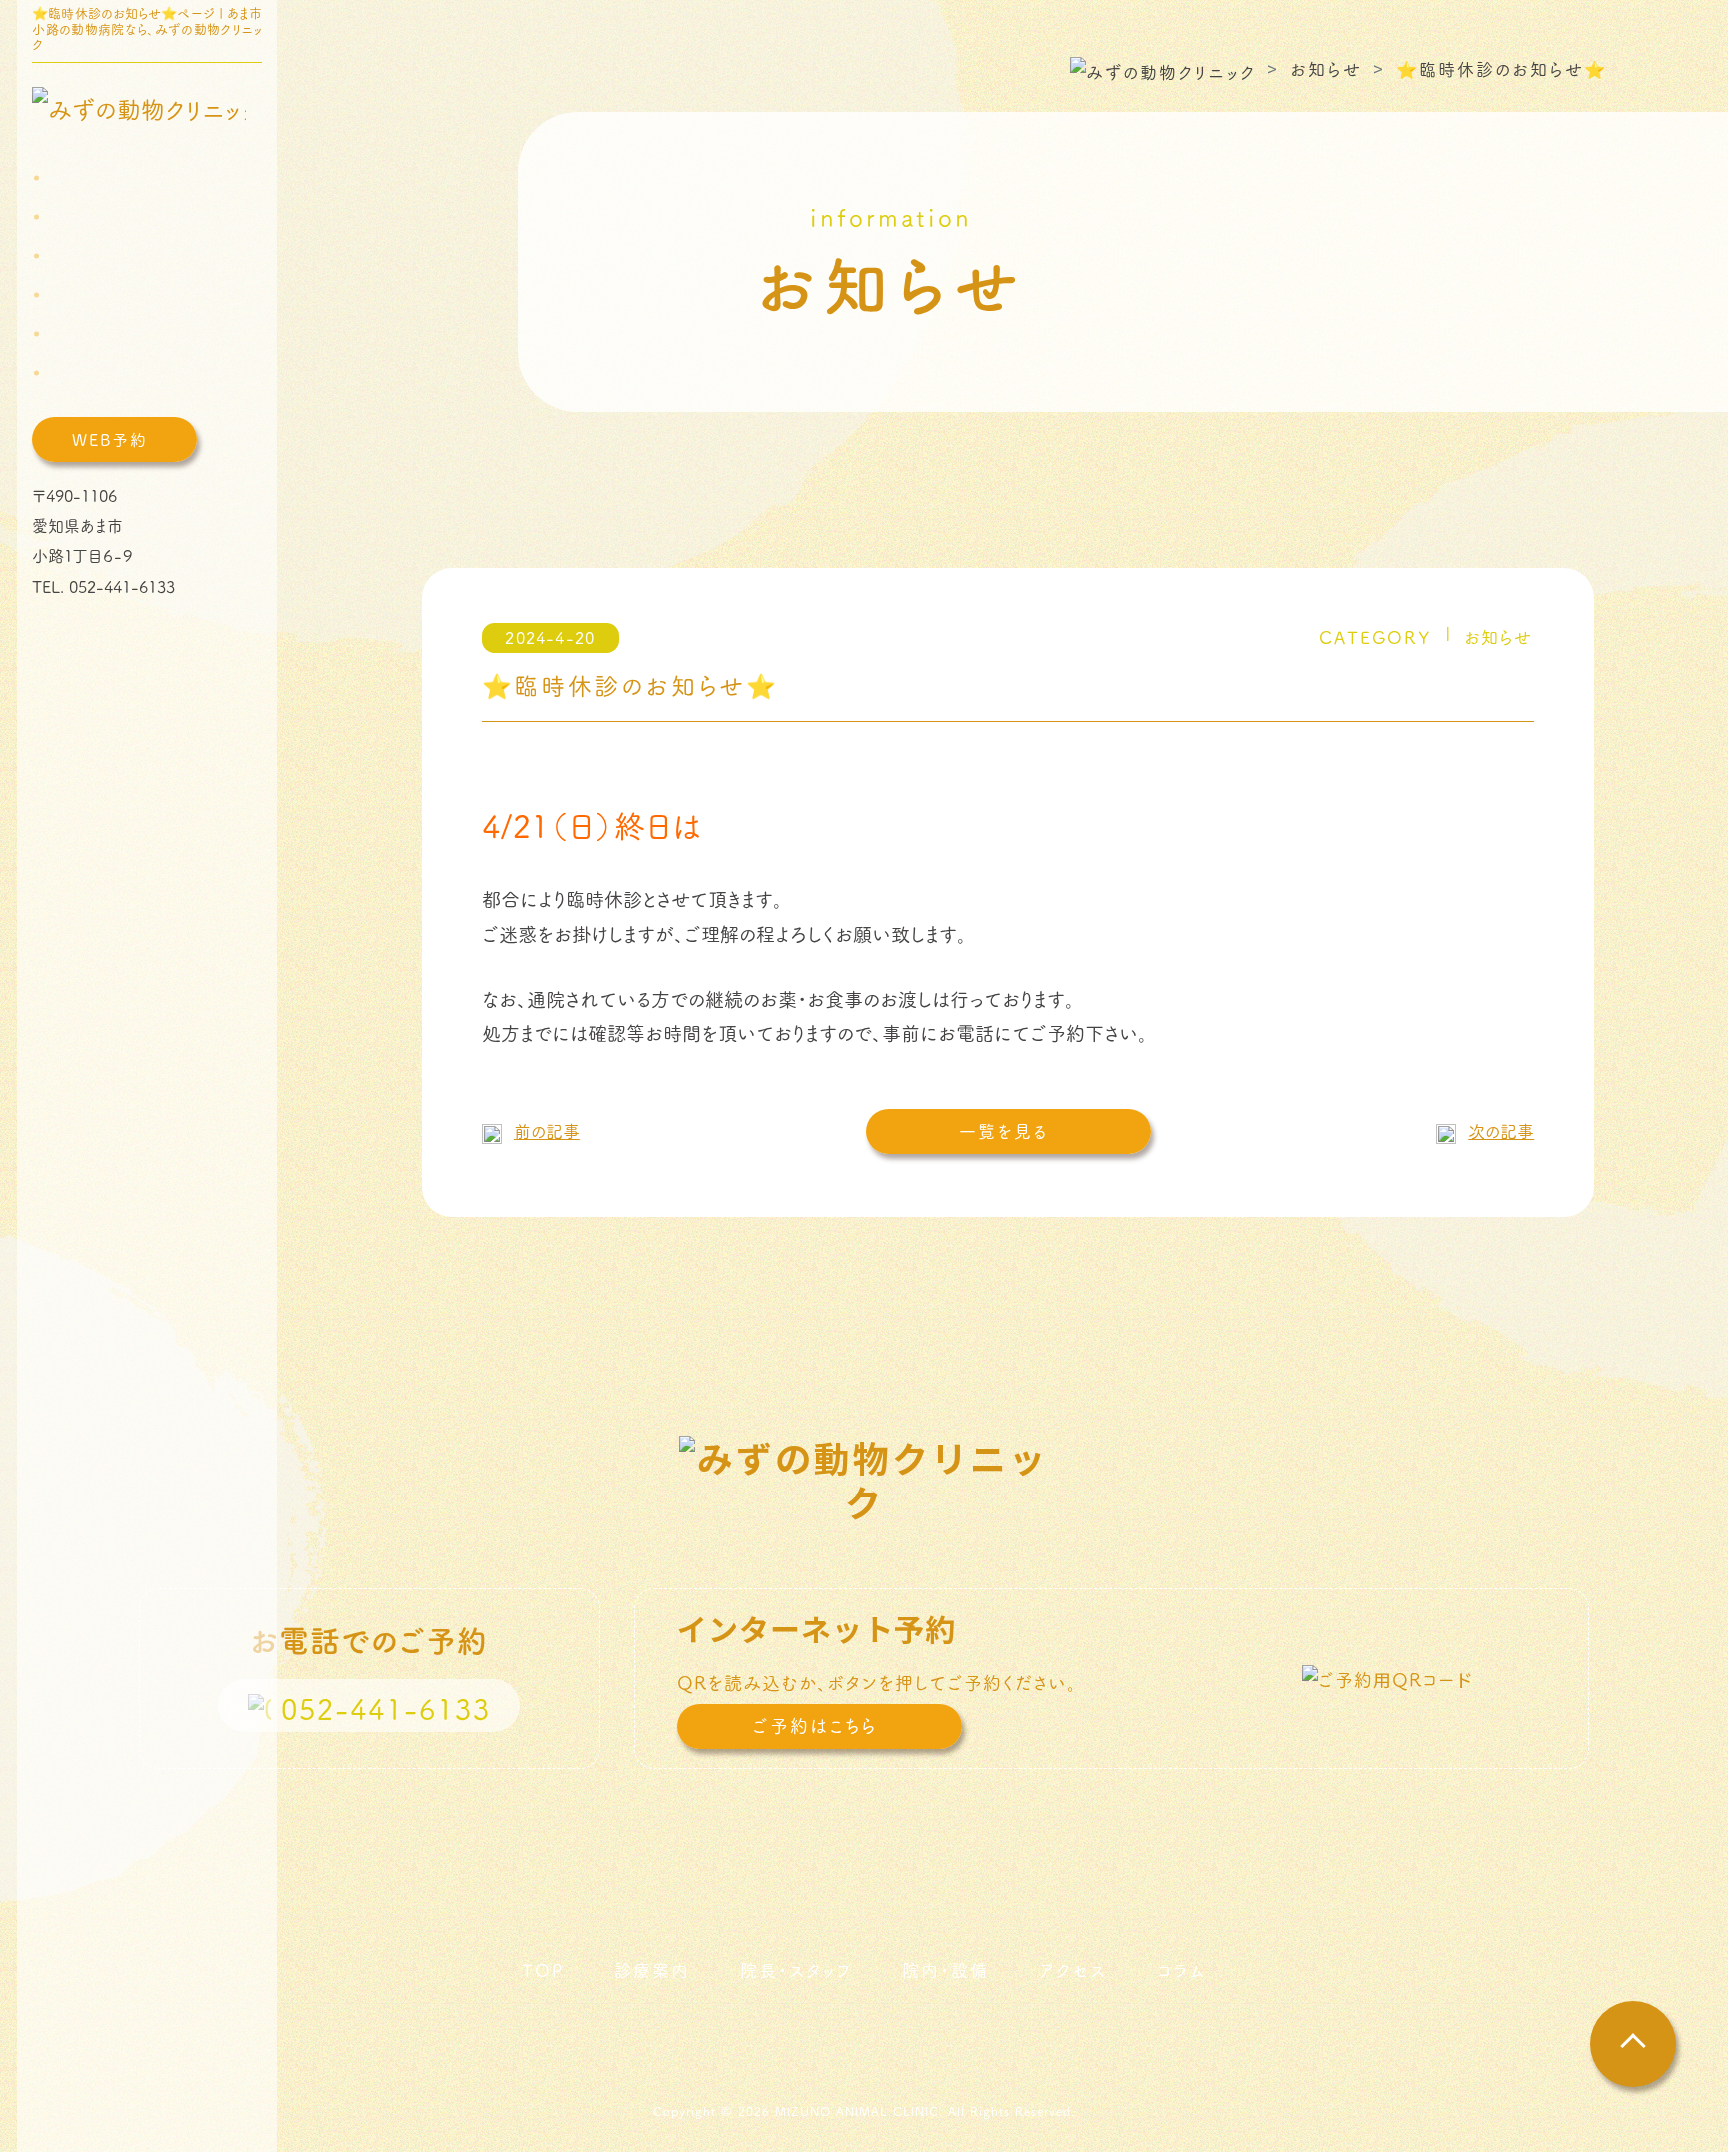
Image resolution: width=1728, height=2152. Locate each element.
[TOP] (70, 178)
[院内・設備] (91, 295)
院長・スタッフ (796, 1970)
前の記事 (547, 1131)
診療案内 (652, 1970)
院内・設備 (945, 1970)
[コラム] (73, 373)
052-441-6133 (122, 586)
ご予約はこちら (814, 1725)
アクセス (1073, 1970)
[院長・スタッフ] (101, 256)
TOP (543, 1970)
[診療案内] (86, 217)
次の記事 (1501, 1131)
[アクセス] (82, 334)
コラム (1181, 1970)
